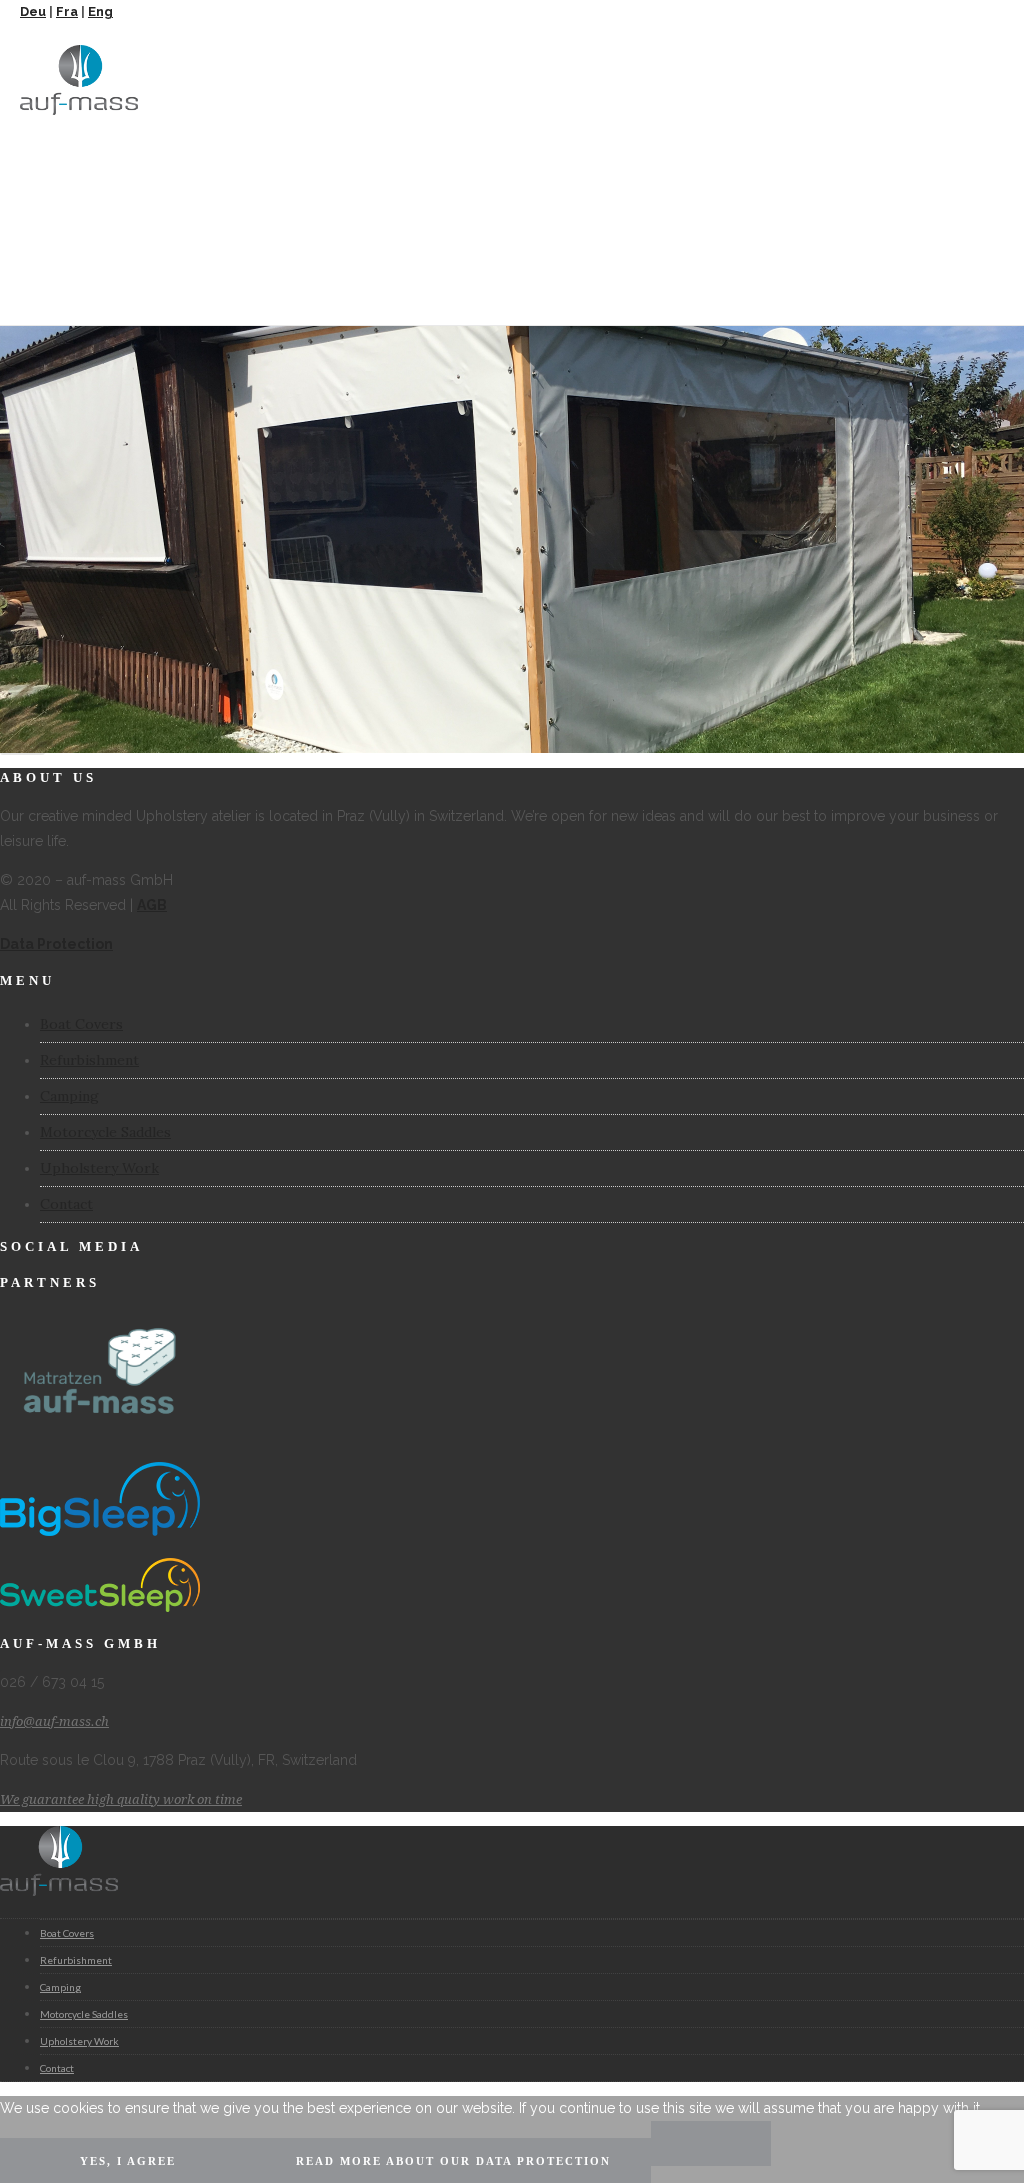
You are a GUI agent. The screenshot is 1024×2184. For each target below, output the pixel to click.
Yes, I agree (128, 2161)
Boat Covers (81, 1024)
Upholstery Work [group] (79, 2041)
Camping (69, 1096)
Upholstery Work (99, 1168)
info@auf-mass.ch (54, 1721)
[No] (711, 2143)
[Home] (79, 110)
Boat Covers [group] (67, 1933)
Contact (66, 1204)
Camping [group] (60, 1987)
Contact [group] (57, 2068)
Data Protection (56, 944)
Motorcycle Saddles (105, 1132)
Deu (33, 11)
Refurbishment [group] (76, 1960)
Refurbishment (89, 1060)
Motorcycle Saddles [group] (84, 2014)
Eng (100, 11)
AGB (152, 905)
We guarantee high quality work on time (121, 1799)
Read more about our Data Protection (453, 2161)
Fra (67, 11)
